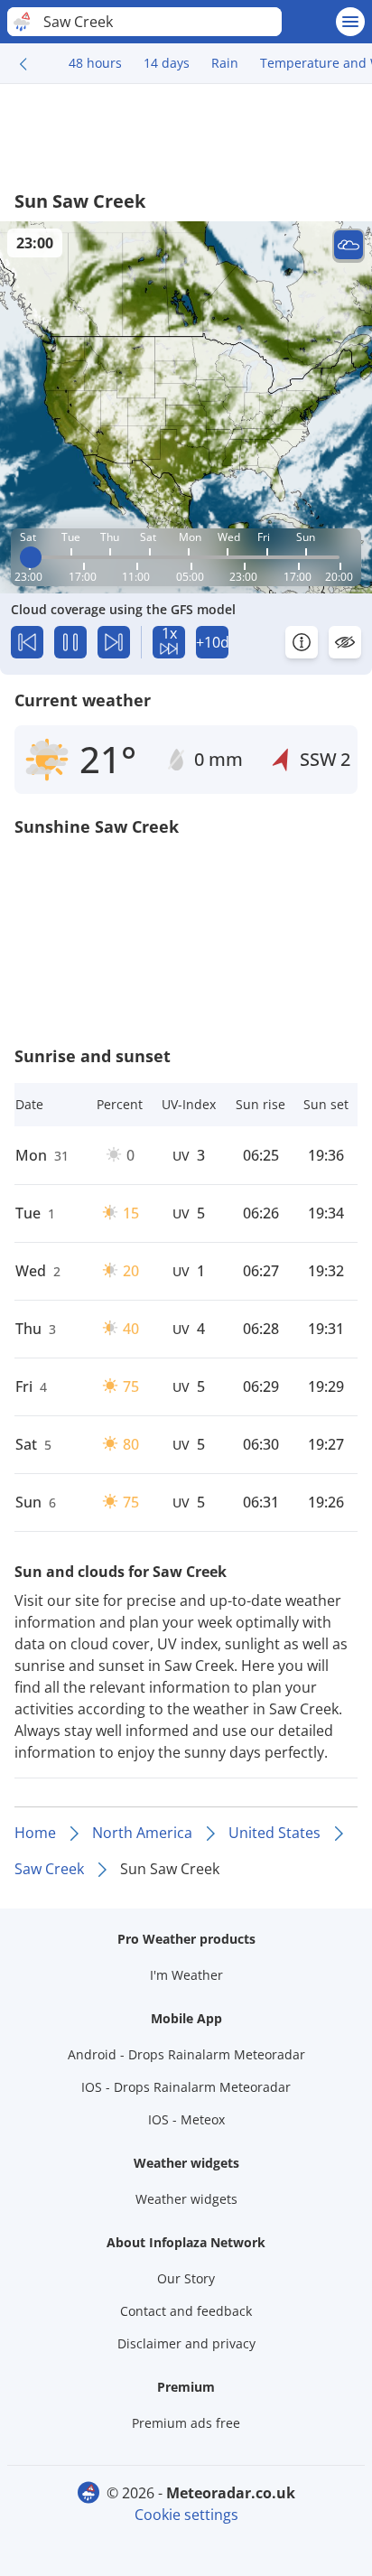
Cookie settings (186, 2515)
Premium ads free (186, 2423)
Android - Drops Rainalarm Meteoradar (186, 2054)
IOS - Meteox (186, 2119)
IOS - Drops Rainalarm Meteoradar (186, 2087)
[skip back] (27, 642)
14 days (167, 63)
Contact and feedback (186, 2311)
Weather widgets (186, 2199)
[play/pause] (70, 642)
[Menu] (350, 22)
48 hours (95, 63)
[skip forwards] (114, 642)
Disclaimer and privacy (186, 2343)
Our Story (186, 2278)
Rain (225, 63)
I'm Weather (186, 1975)
